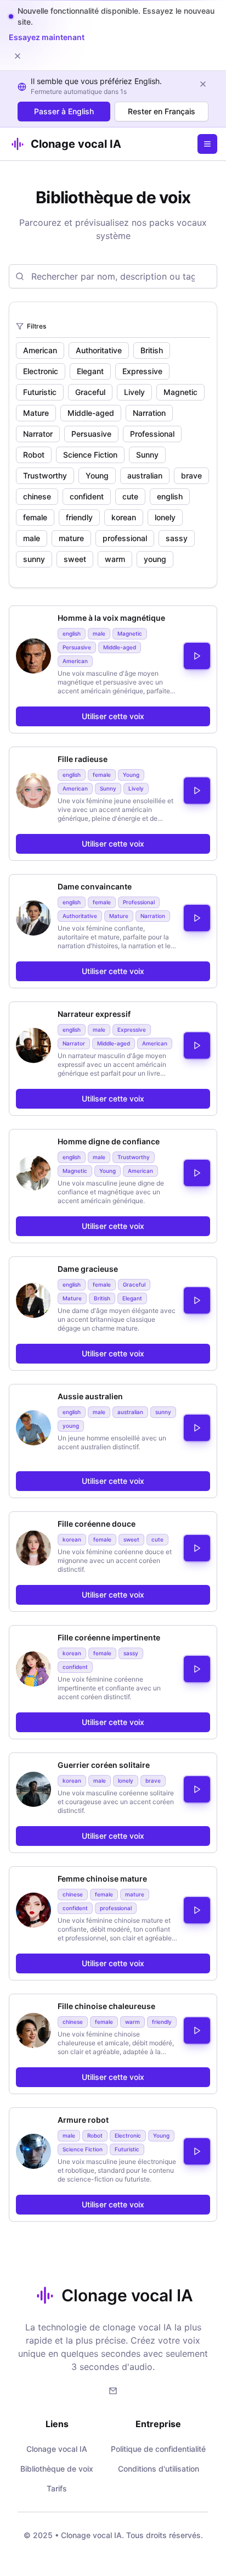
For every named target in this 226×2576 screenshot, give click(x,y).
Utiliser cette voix (113, 660)
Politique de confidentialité (158, 2392)
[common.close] (18, 56)
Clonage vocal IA (57, 2392)
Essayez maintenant (47, 37)
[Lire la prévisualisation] (197, 600)
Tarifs (57, 2432)
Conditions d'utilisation (159, 2412)
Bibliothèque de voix (57, 2412)
